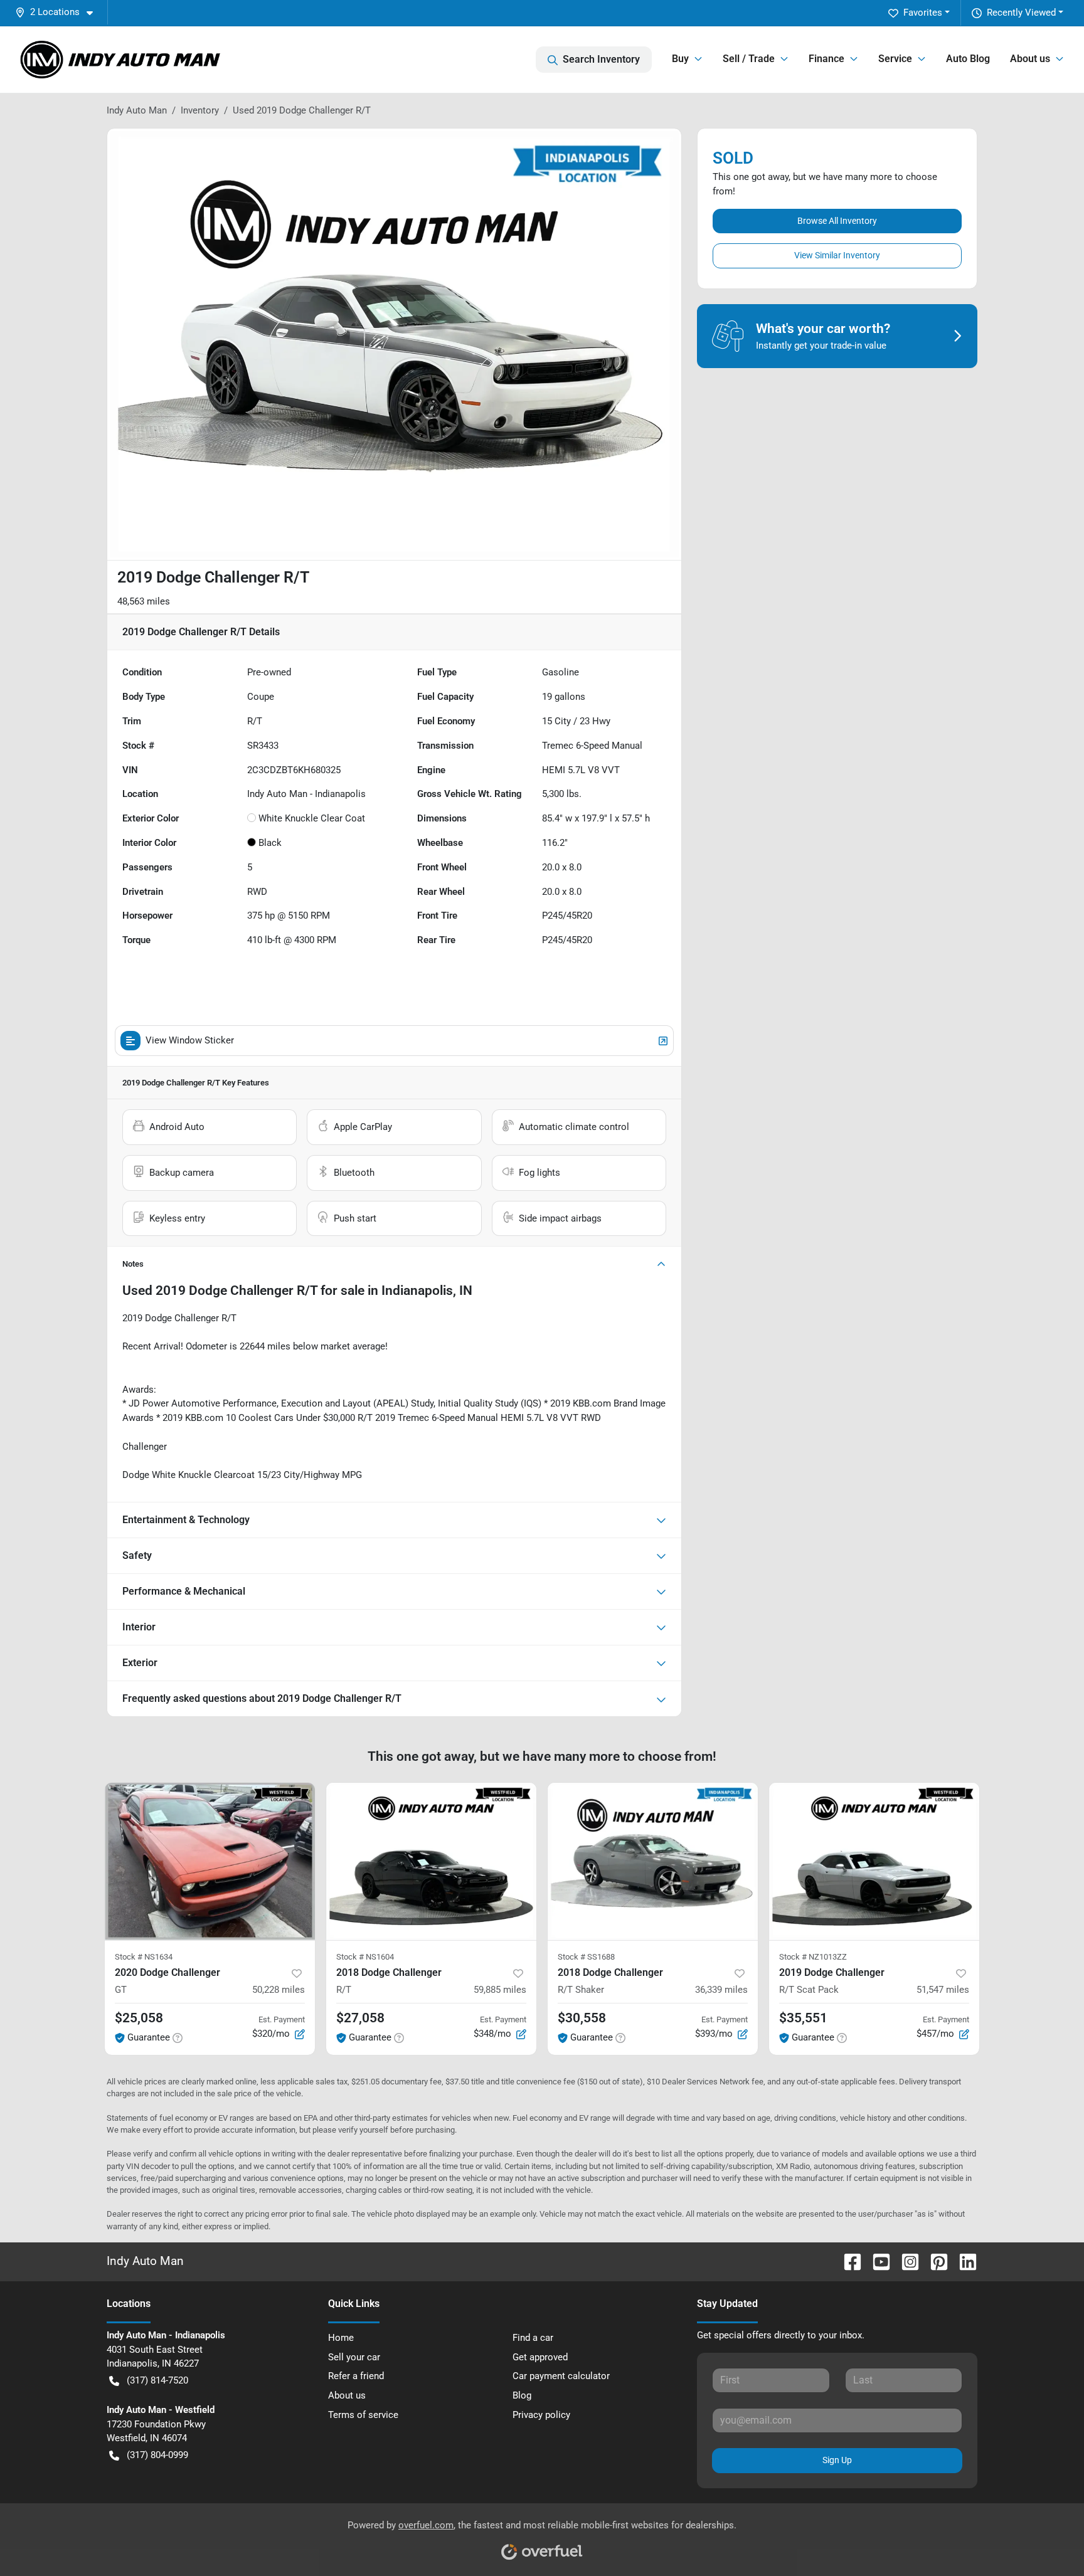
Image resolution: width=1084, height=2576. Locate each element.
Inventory (200, 110)
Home (341, 2338)
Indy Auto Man (137, 110)
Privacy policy (541, 2415)
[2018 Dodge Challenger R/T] (431, 1861)
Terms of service (363, 2415)
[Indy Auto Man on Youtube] (876, 2261)
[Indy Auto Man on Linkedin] (963, 2261)
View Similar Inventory (837, 255)
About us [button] (1030, 59)
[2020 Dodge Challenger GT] (210, 1861)
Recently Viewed (1021, 13)
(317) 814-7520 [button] (157, 2380)
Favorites (923, 13)
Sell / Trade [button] (749, 59)
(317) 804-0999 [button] (157, 2455)
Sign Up (837, 2460)
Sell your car (354, 2357)
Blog (522, 2395)
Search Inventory (601, 59)
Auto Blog (968, 59)
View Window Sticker (190, 1040)
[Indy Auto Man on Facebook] (848, 2261)
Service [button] (895, 59)
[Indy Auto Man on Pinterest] (934, 2261)
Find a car (533, 2338)
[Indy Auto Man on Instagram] (905, 2261)
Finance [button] (826, 59)
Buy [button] (680, 59)
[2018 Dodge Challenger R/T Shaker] (653, 1861)
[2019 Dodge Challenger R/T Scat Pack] (874, 1861)
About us (347, 2395)
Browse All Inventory (837, 221)
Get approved (540, 2357)
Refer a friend (356, 2376)
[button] (59, 12)
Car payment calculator (561, 2376)
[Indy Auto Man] (120, 60)
